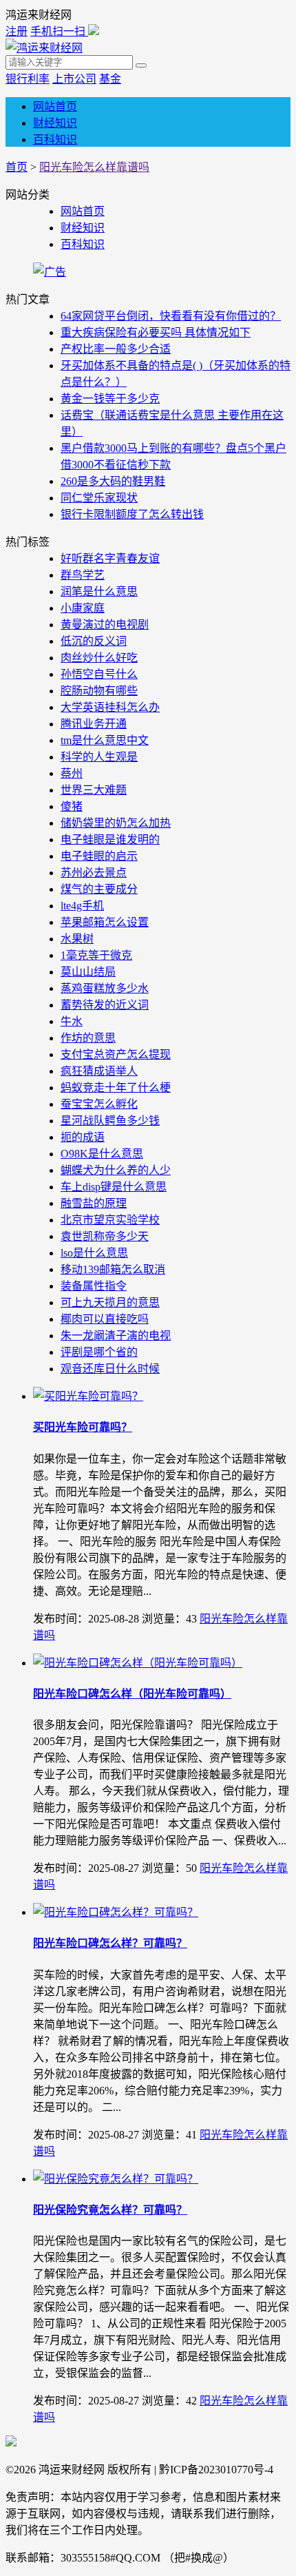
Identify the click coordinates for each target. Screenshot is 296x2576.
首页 (17, 167)
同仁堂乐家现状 (99, 498)
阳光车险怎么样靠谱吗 (94, 167)
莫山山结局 (88, 972)
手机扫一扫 (59, 31)
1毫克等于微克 (96, 955)
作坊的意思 (88, 1038)
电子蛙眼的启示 (99, 856)
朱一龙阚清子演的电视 (116, 1336)
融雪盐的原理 (94, 1203)
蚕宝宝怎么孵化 (99, 1104)
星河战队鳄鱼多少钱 (110, 1121)
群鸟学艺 (83, 575)
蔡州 (72, 773)
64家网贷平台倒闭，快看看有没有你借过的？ (171, 316)
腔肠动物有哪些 (99, 691)
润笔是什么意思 (99, 591)
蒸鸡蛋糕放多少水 (105, 988)
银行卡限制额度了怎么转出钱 (132, 514)
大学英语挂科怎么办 (110, 707)
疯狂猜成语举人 (99, 1071)
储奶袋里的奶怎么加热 (116, 823)
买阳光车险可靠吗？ (83, 1427)
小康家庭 (83, 608)
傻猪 (72, 806)
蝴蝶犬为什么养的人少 (116, 1170)
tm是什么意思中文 (105, 740)
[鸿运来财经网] (44, 48)
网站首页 (55, 106)
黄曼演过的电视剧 (105, 625)
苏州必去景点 (94, 873)
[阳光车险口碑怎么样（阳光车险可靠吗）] (138, 1663)
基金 (110, 79)
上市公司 (74, 79)
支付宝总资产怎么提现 (116, 1054)
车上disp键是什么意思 (114, 1187)
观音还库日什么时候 (110, 1369)
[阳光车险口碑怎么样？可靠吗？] (116, 1912)
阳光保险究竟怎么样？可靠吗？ (110, 2210)
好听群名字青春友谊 (110, 558)
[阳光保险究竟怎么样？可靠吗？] (116, 2179)
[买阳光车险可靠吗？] (88, 1396)
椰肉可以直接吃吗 (105, 1319)
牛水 (72, 1021)
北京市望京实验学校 (110, 1220)
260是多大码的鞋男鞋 (113, 481)
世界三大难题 (94, 790)
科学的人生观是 (99, 757)
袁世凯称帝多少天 (105, 1236)
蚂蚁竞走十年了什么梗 (116, 1088)
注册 (17, 31)
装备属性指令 (94, 1286)
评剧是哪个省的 (99, 1352)
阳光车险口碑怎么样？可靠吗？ (110, 1943)
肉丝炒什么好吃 (99, 658)
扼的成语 (83, 1137)
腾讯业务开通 (94, 724)
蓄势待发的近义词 (105, 1005)
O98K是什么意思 (102, 1154)
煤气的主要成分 (99, 889)
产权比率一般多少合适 (116, 349)
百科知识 (55, 140)
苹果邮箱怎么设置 (105, 922)
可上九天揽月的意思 (110, 1302)
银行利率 (28, 79)
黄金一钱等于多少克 (110, 399)
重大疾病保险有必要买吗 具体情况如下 (156, 332)
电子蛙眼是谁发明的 (110, 839)
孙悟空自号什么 (99, 674)
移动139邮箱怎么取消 (113, 1269)
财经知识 (55, 123)
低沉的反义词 (94, 641)
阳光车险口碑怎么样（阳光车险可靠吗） (132, 1694)
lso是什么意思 (94, 1253)
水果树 (77, 939)
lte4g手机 (82, 906)
